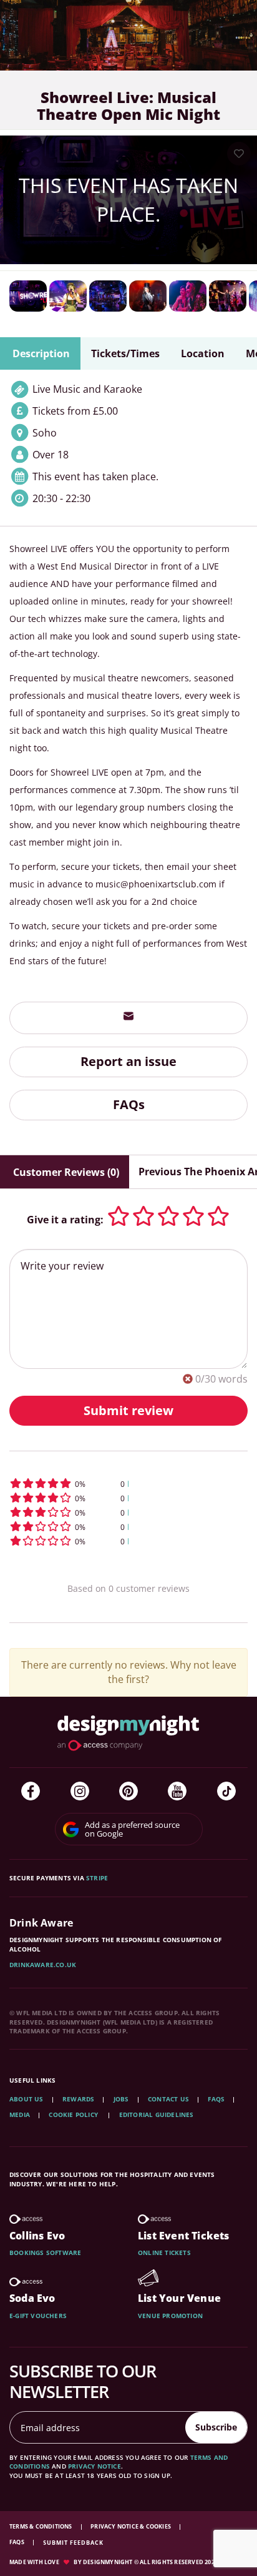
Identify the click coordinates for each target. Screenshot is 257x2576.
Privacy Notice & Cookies (131, 2526)
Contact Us (168, 2099)
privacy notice (95, 2466)
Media (20, 2115)
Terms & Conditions (41, 2526)
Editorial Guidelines (157, 2115)
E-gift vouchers (38, 2316)
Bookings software (45, 2253)
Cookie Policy (74, 2115)
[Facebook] (31, 1791)
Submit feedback (73, 2543)
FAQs (129, 1104)
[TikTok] (226, 1791)
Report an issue (128, 1061)
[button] (128, 1483)
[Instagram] (80, 1791)
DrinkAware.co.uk (43, 1965)
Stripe (97, 1878)
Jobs (121, 2099)
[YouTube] (177, 1791)
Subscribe (216, 2427)
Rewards (78, 2099)
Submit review (128, 1410)
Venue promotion (170, 2316)
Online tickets (164, 2253)
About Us (27, 2099)
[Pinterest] (128, 1791)
